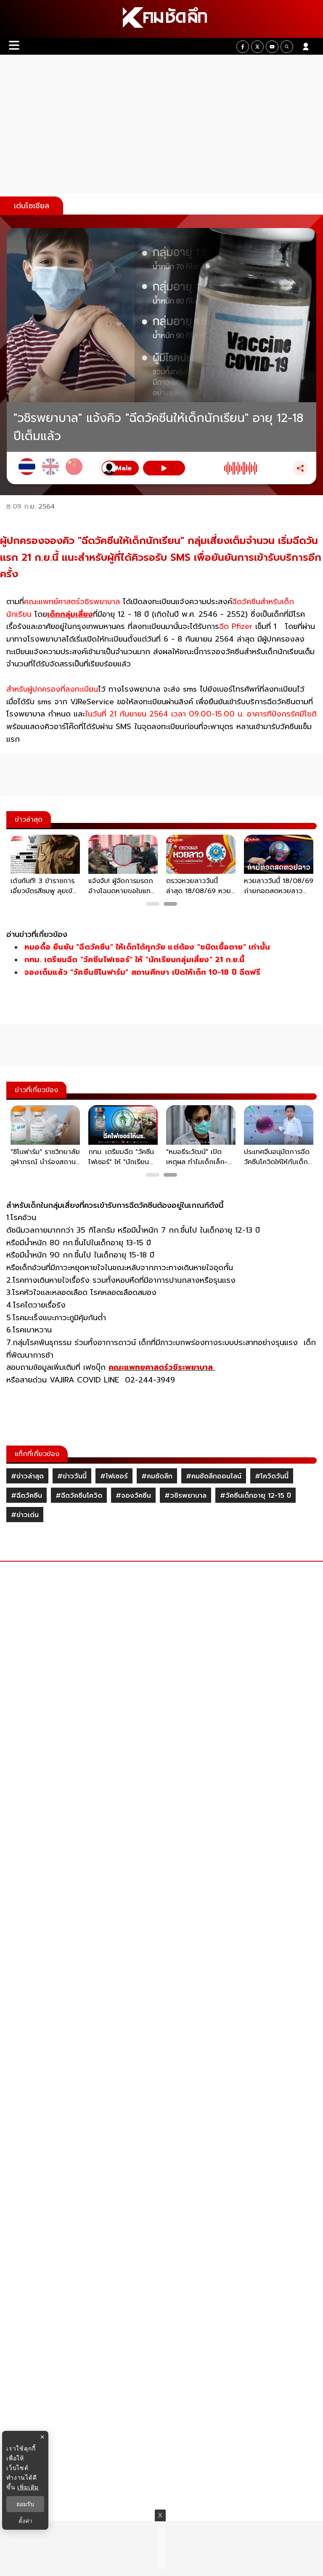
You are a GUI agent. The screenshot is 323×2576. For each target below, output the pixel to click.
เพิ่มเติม (28, 2487)
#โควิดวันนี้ (272, 1476)
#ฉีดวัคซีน (26, 1496)
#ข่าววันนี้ (72, 1476)
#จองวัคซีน (133, 1496)
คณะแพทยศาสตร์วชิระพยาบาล (162, 1367)
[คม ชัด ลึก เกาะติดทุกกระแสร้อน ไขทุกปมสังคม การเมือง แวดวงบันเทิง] (161, 19)
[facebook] (243, 47)
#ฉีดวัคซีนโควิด (79, 1496)
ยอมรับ (25, 2504)
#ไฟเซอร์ (114, 1476)
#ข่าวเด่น (25, 1515)
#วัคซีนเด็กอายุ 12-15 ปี (255, 1496)
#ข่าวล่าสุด (27, 1476)
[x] (257, 47)
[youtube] (272, 47)
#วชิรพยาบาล (185, 1496)
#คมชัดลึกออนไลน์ (214, 1476)
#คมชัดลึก (157, 1476)
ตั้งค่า (25, 2521)
